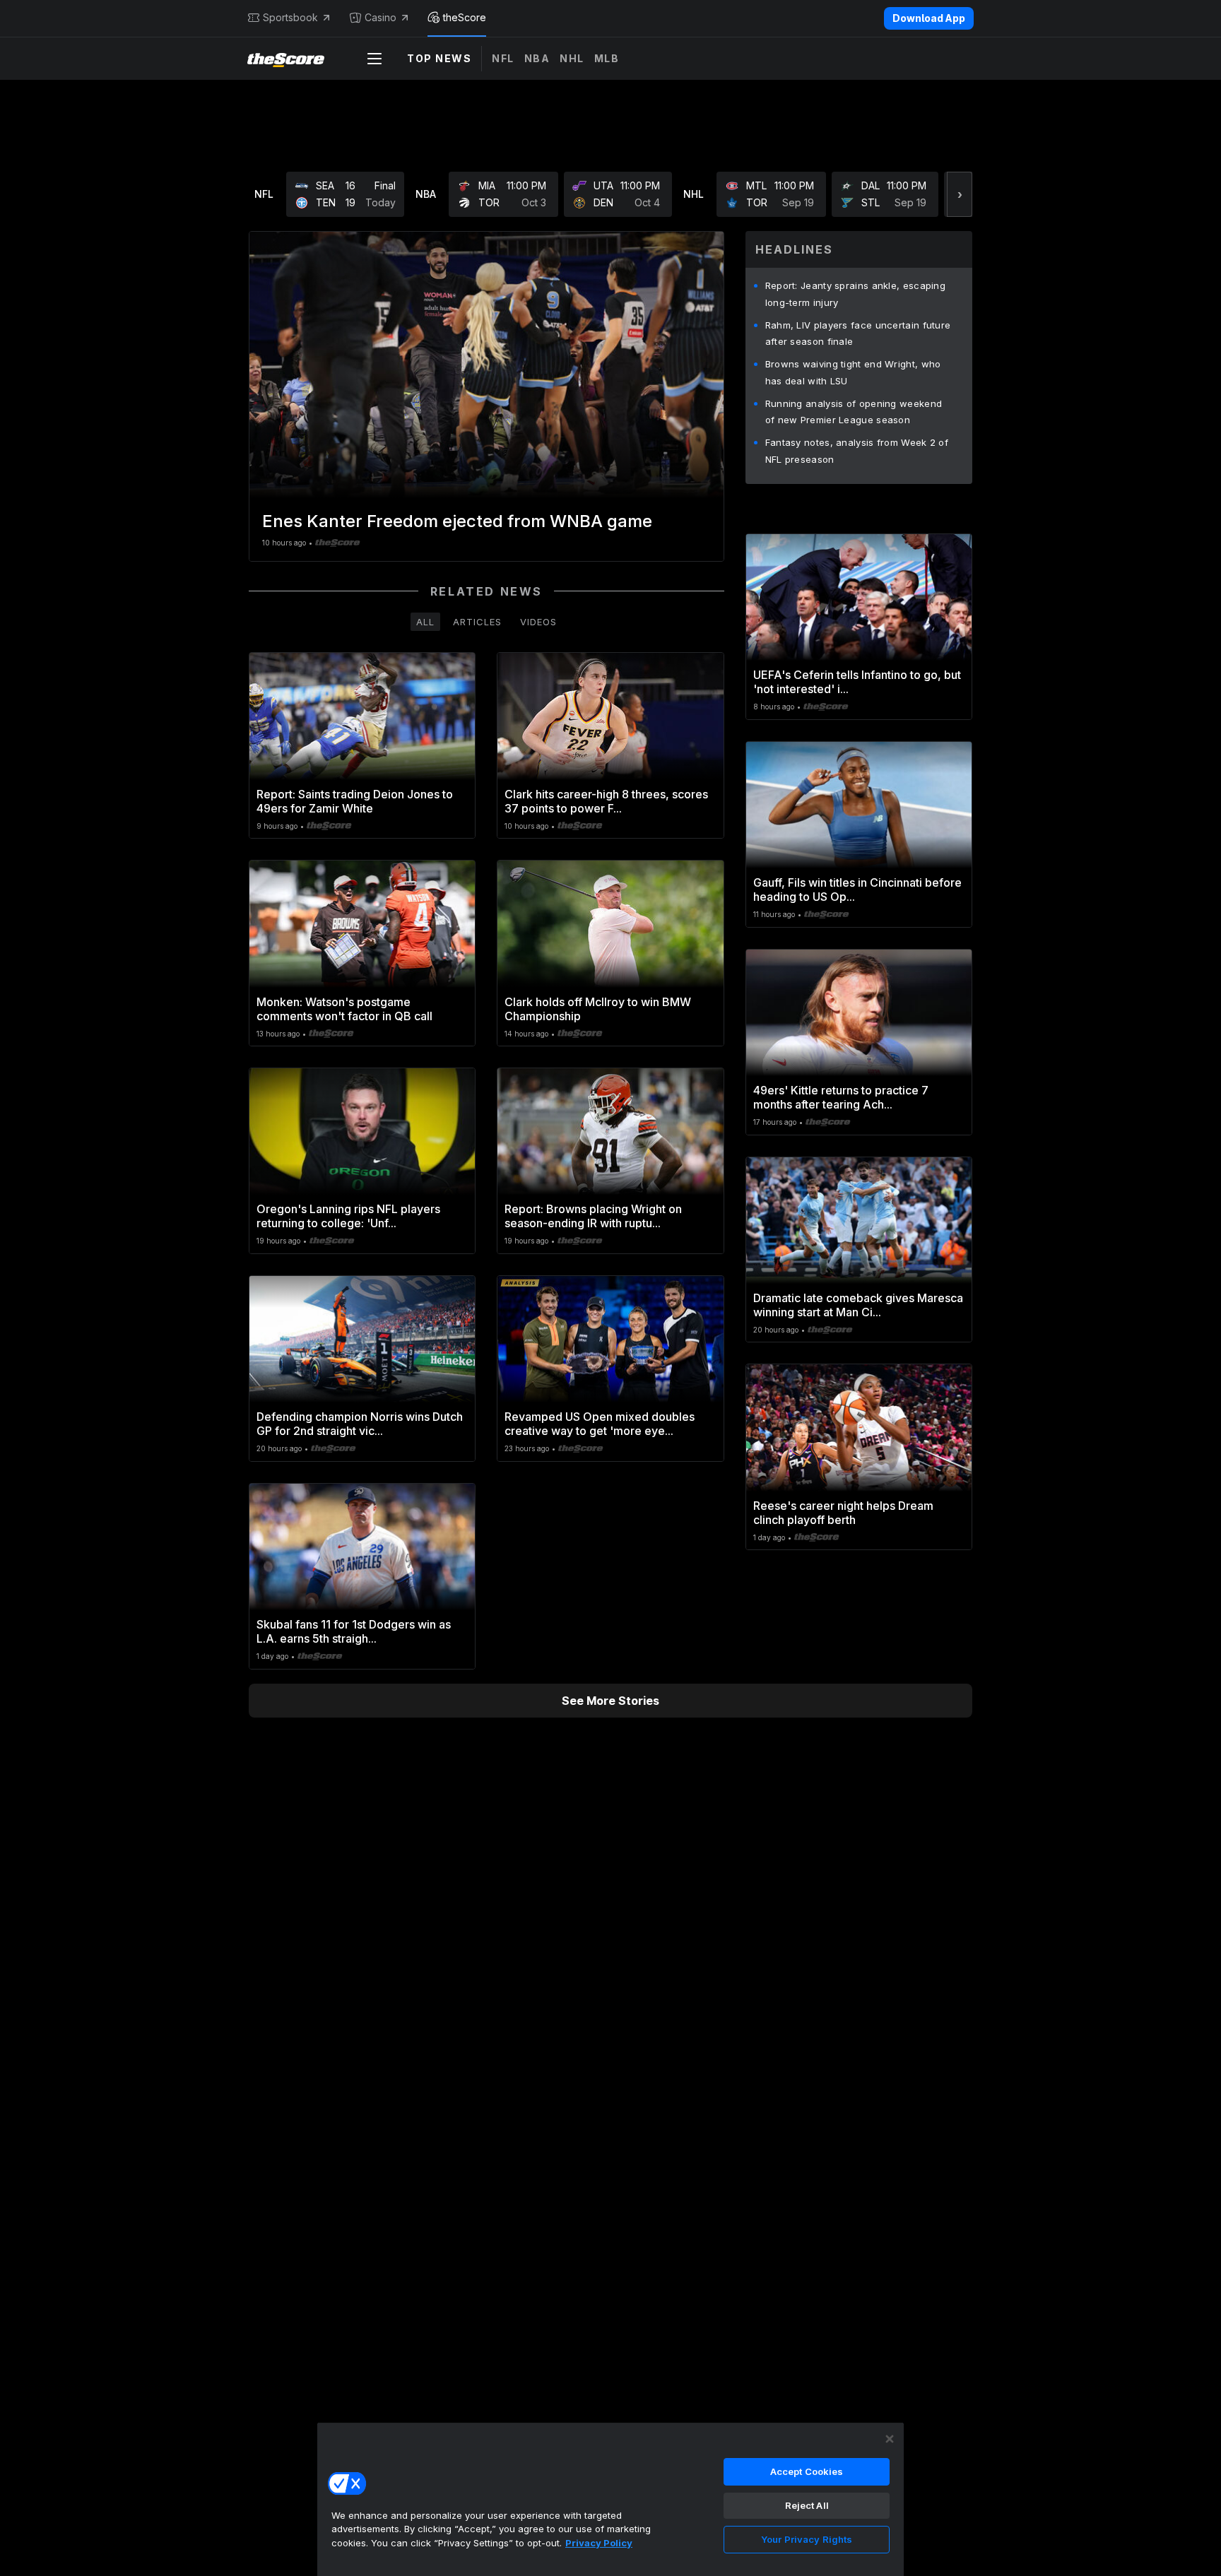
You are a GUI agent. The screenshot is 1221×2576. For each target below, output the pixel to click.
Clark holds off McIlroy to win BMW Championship (598, 1009)
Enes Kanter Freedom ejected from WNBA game (457, 521)
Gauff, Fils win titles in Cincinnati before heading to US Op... (857, 890)
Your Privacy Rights (807, 2539)
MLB (607, 58)
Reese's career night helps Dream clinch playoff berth (843, 1513)
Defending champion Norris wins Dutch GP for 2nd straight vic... (360, 1424)
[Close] (890, 2439)
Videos (538, 622)
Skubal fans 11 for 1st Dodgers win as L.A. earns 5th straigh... (354, 1631)
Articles (477, 622)
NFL (503, 58)
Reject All (807, 2505)
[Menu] (374, 59)
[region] (610, 2499)
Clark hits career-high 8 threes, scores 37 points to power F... (606, 801)
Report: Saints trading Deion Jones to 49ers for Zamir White (355, 801)
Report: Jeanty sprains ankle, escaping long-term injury (855, 294)
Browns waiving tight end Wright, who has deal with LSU (853, 372)
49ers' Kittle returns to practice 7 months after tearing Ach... (841, 1097)
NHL (572, 58)
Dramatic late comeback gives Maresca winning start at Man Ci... (858, 1305)
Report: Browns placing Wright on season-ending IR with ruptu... (593, 1216)
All (425, 622)
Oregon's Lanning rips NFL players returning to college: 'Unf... (348, 1216)
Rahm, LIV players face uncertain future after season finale (858, 333)
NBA (537, 58)
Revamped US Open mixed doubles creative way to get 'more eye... (600, 1424)
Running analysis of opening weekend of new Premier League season (854, 412)
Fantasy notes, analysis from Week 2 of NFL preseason (857, 451)
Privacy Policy (599, 2543)
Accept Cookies (807, 2471)
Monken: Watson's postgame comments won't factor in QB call (344, 1009)
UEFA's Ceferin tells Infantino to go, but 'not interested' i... (857, 682)
